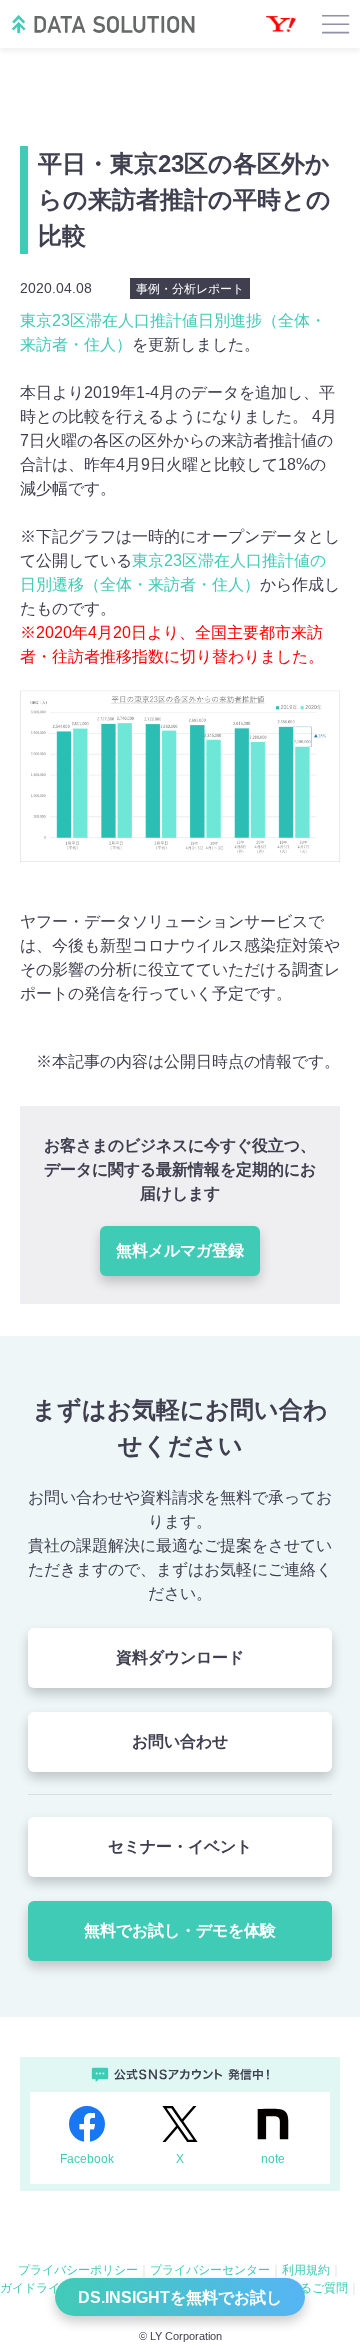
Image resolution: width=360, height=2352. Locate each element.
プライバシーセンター (210, 2270)
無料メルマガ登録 (180, 1250)
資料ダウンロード (180, 1657)
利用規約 (306, 2270)
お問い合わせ (180, 1741)
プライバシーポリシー (78, 2270)
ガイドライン (36, 2288)
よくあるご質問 (306, 2288)
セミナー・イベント (180, 1846)
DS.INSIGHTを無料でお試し (180, 2297)
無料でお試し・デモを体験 (180, 1930)
